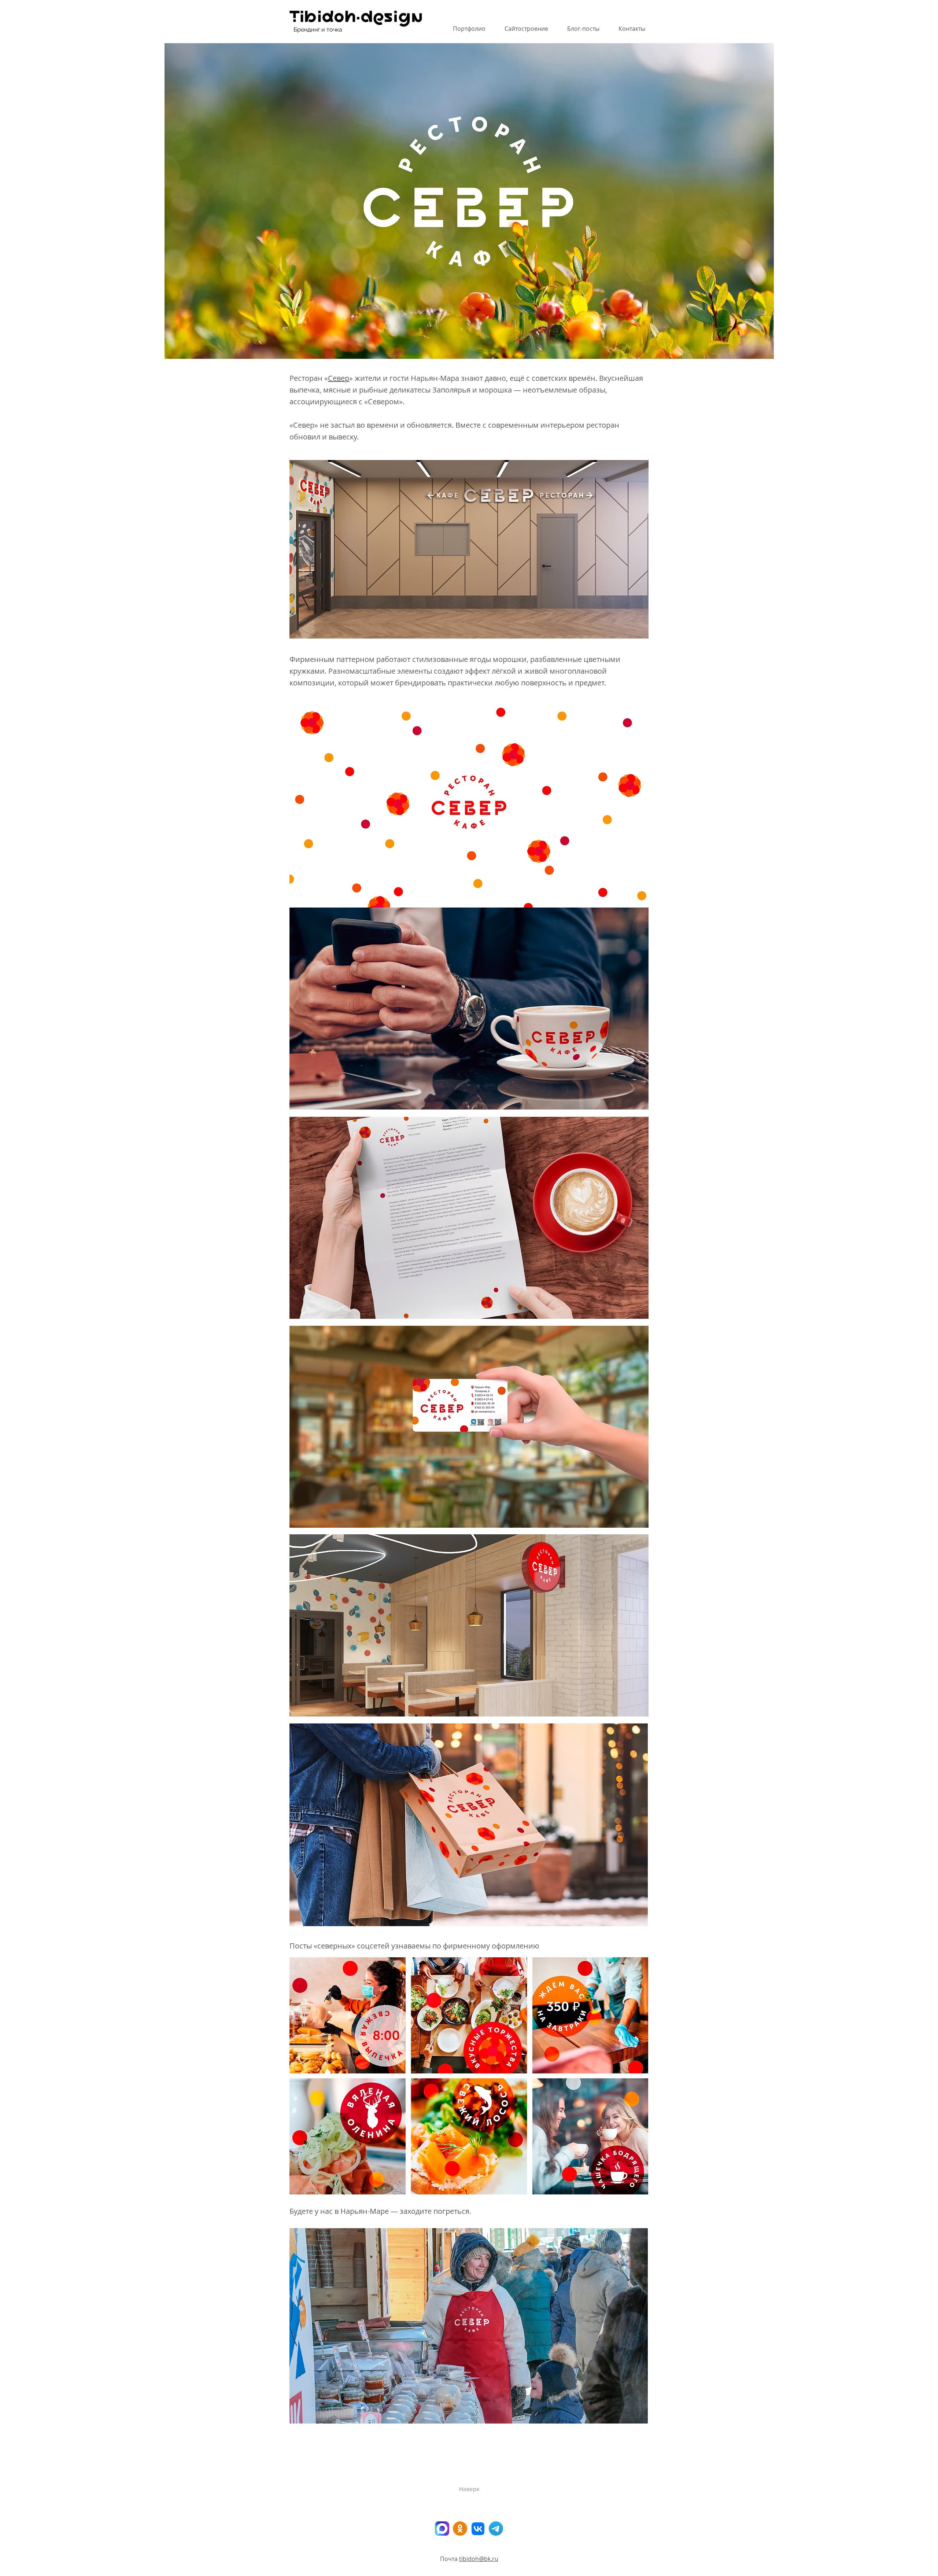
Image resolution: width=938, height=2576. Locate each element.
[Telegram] (496, 2529)
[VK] (478, 2529)
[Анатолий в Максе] (442, 2529)
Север (339, 378)
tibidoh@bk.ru (479, 2559)
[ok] (460, 2529)
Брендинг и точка (318, 30)
